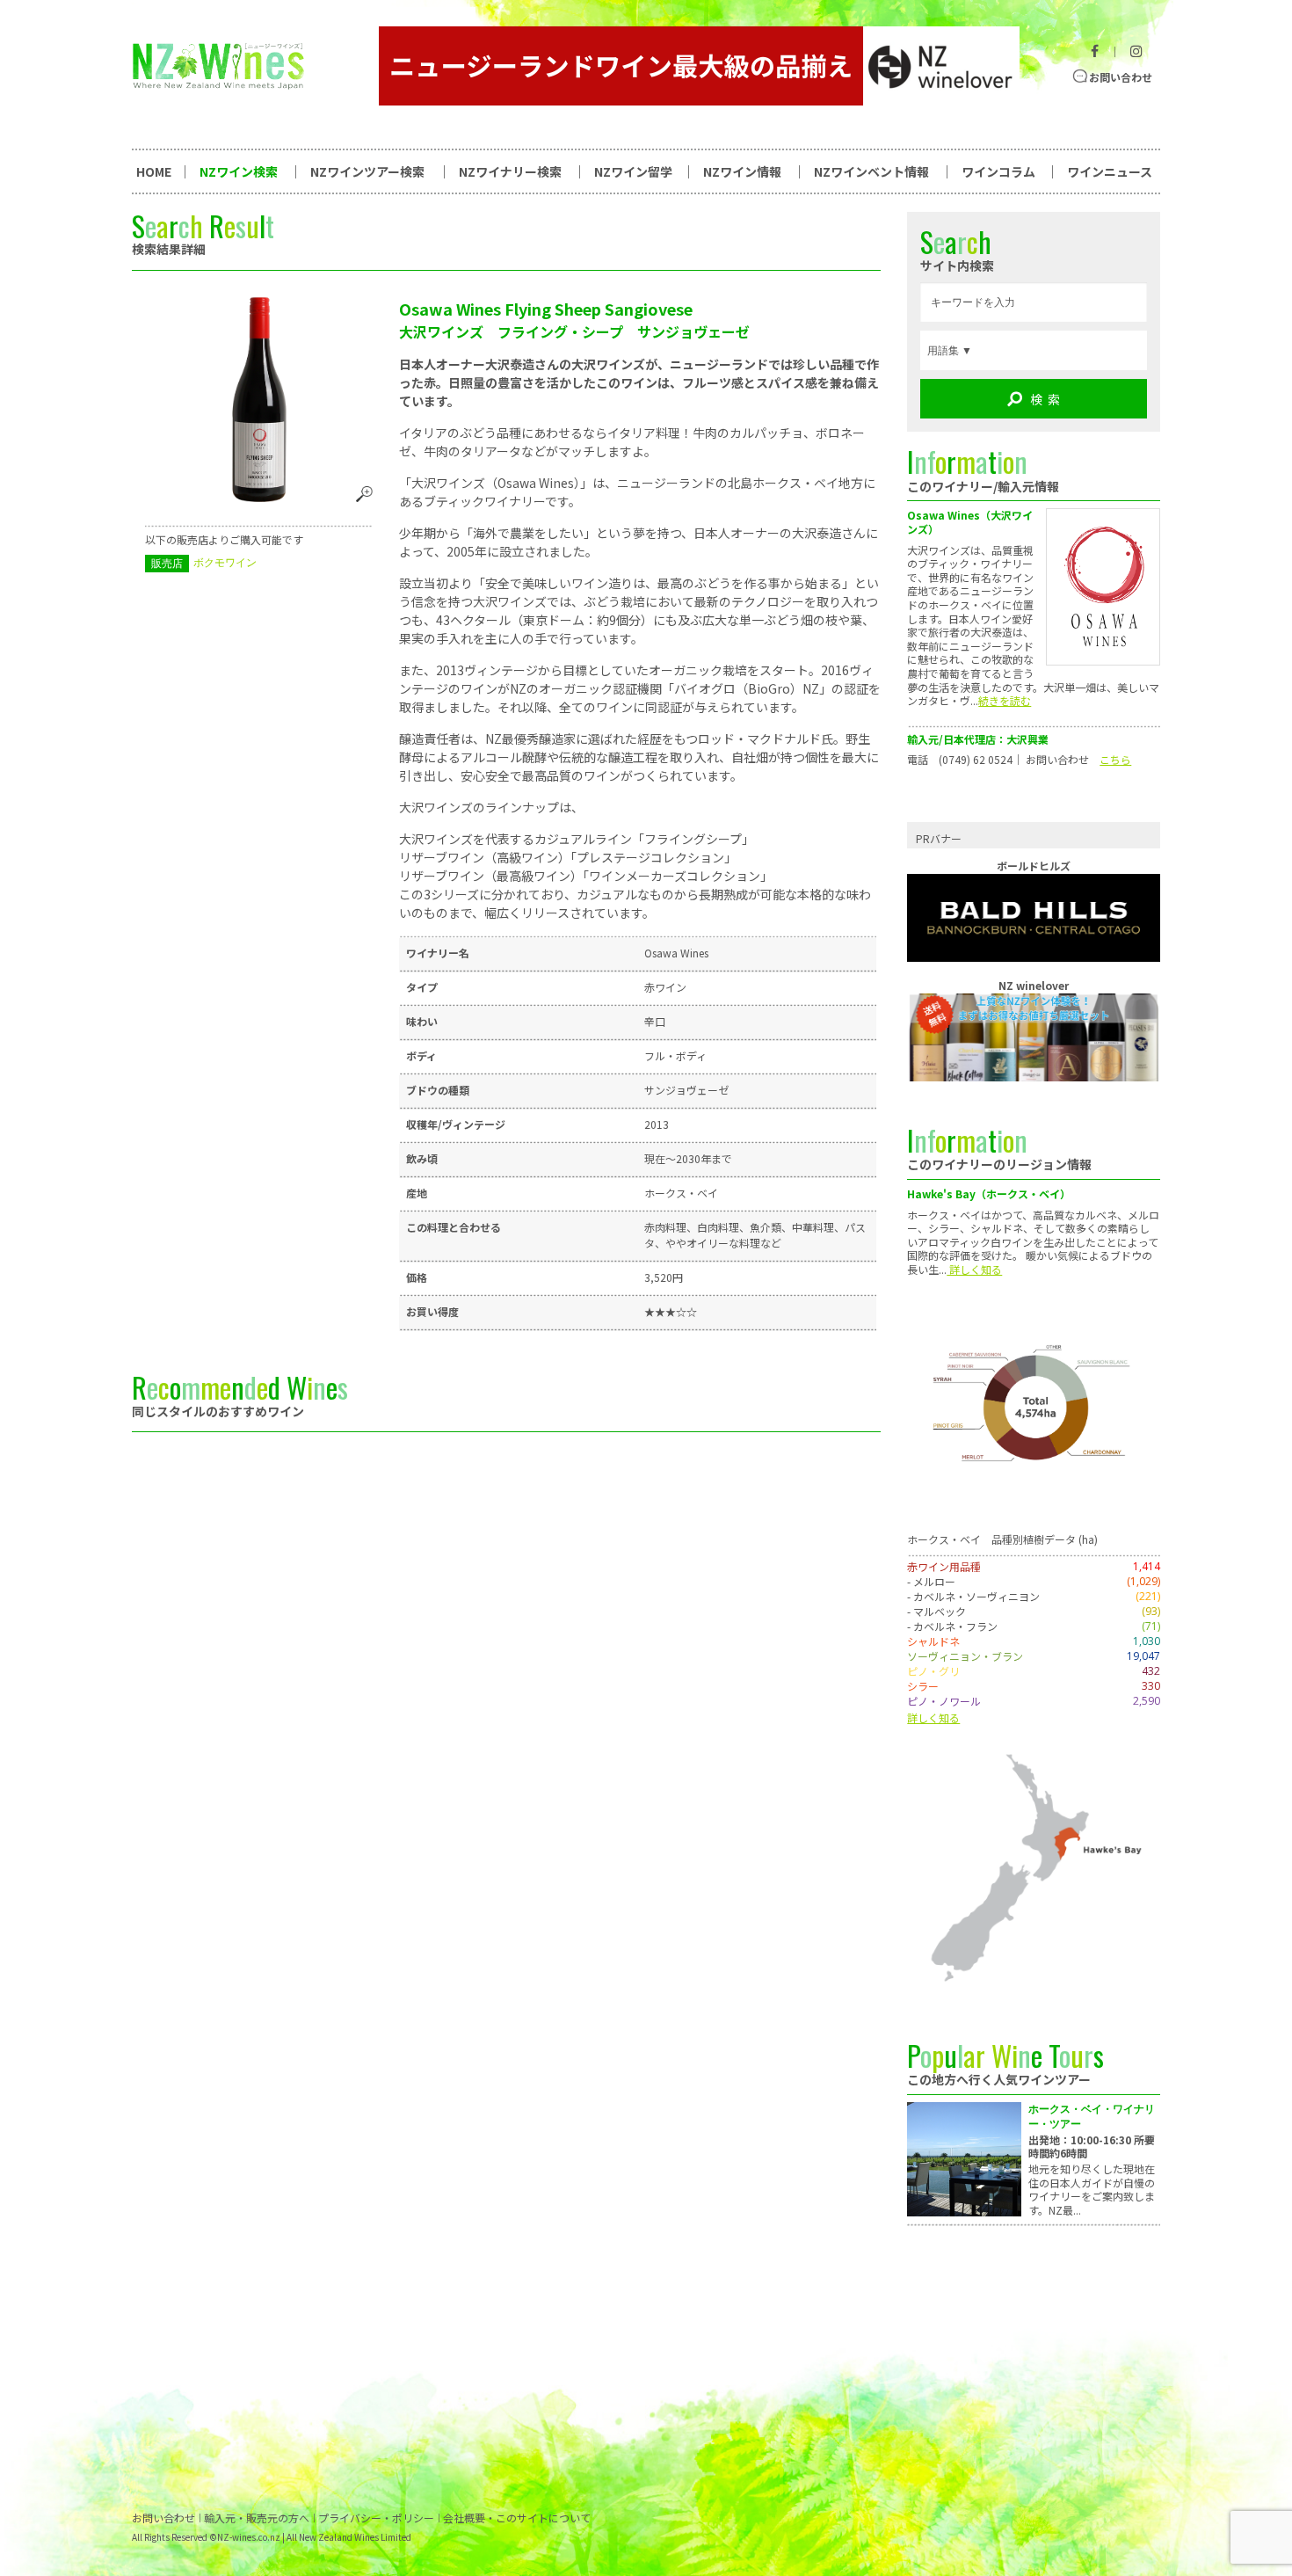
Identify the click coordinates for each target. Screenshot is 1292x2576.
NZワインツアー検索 (367, 171)
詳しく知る (974, 1269)
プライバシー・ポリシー (376, 2518)
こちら (1115, 759)
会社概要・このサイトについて (517, 2518)
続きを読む (1005, 700)
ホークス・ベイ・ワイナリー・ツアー (1092, 2116)
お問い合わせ (1121, 77)
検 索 (1045, 399)
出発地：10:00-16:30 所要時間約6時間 (1092, 2147)
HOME (154, 171)
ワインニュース (1110, 171)
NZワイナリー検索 (510, 171)
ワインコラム (998, 171)
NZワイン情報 (742, 171)
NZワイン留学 (633, 171)
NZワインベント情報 (871, 171)
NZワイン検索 (239, 171)
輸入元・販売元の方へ (257, 2518)
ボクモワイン (225, 562)
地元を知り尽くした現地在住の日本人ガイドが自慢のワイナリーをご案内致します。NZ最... (1092, 2189)
